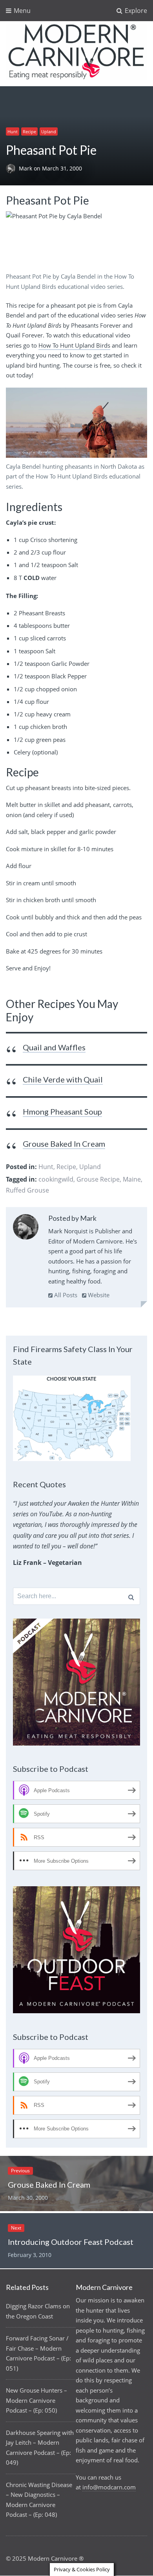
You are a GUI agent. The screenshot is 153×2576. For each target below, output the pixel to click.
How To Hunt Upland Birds (74, 345)
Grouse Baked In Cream (64, 1144)
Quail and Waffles (54, 1047)
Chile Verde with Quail (63, 1079)
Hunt (13, 131)
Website (98, 1295)
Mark (26, 169)
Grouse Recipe (98, 1179)
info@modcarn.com (109, 2487)
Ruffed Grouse (27, 1190)
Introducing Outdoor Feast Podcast (71, 2242)
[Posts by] (12, 169)
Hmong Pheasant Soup (62, 1111)
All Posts (65, 1295)
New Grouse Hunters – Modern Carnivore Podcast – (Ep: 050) (36, 2400)
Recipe (29, 131)
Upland (49, 131)
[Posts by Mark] (26, 1228)
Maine (132, 1179)
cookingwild (56, 1179)
